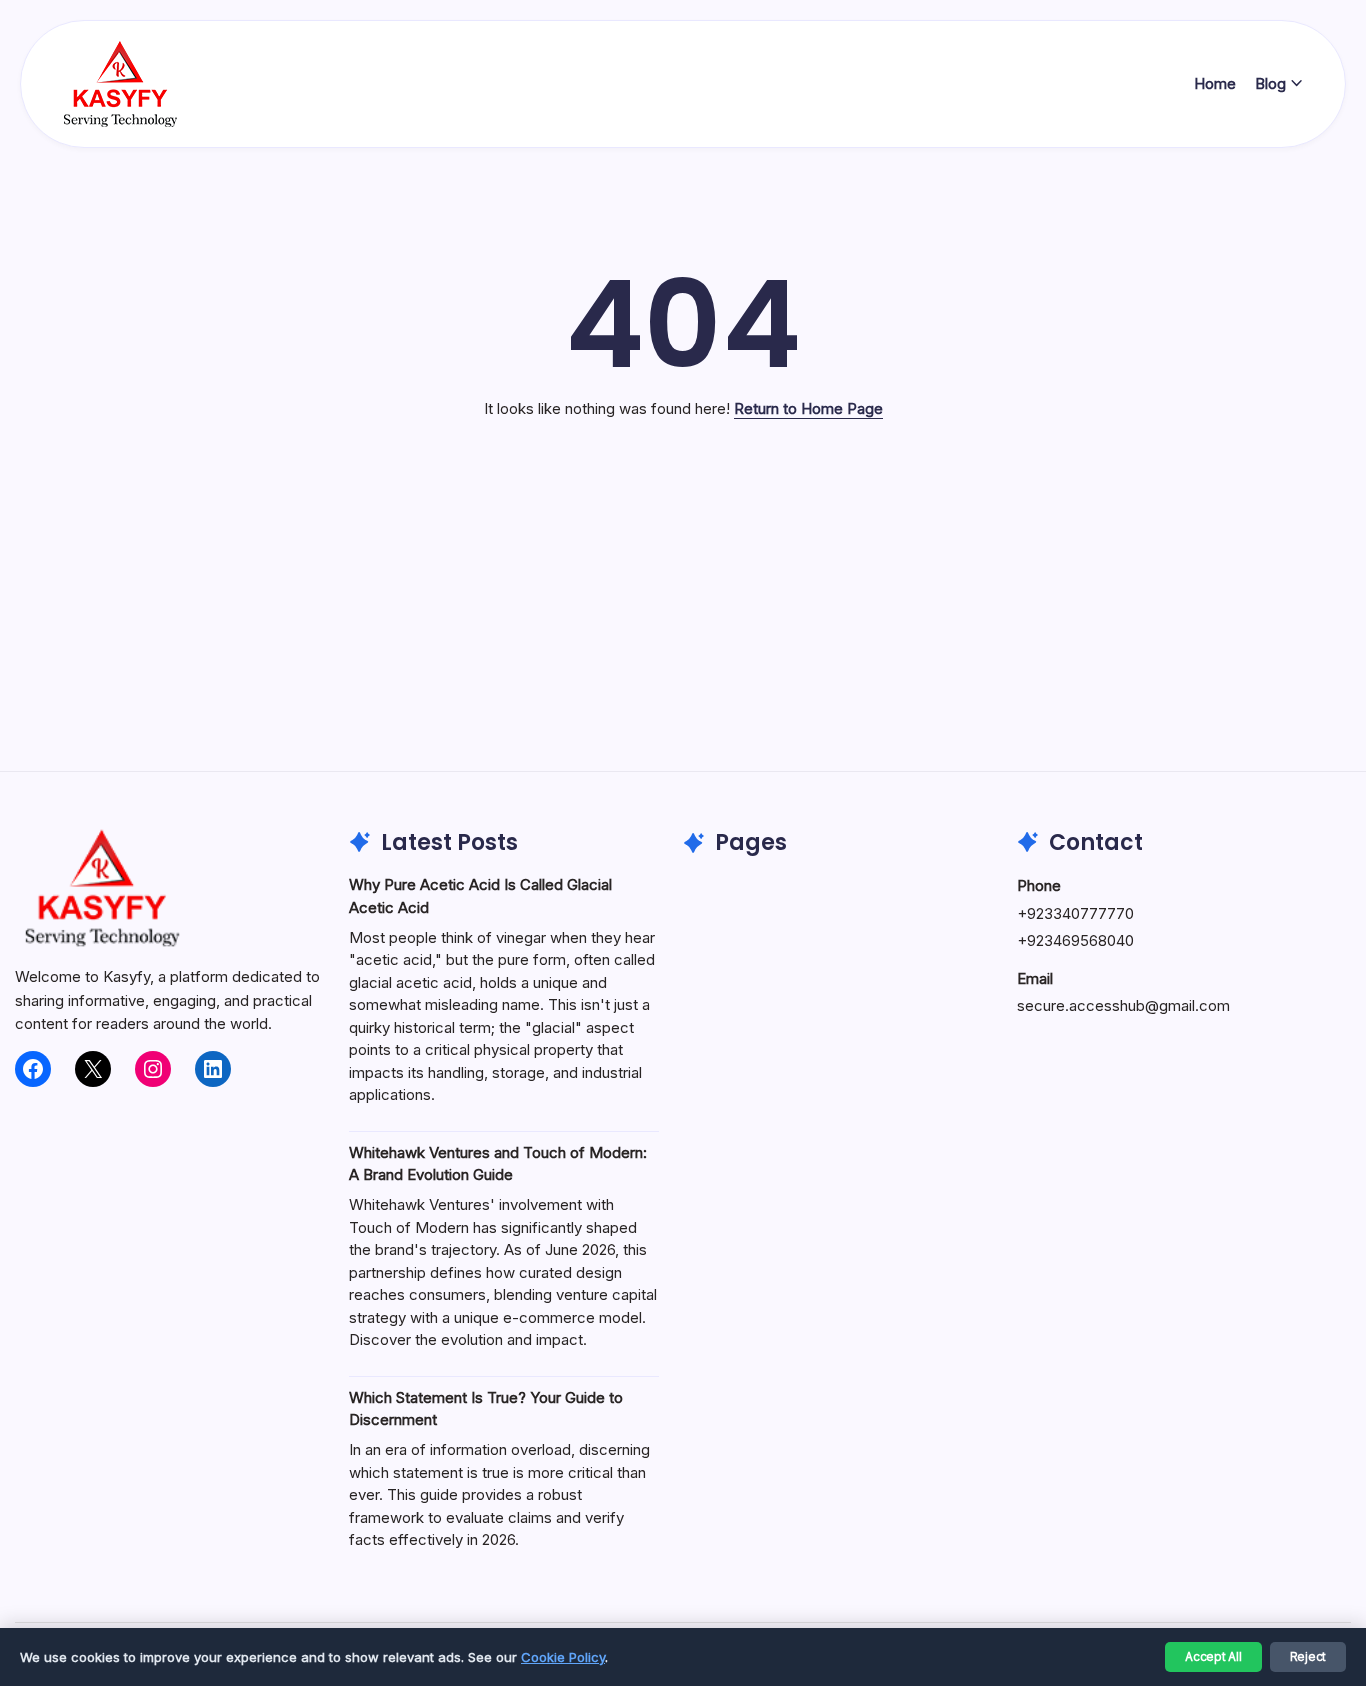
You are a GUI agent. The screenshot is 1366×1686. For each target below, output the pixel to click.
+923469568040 (1075, 940)
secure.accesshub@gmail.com (1123, 1005)
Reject (1308, 1656)
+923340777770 (1075, 913)
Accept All (1213, 1656)
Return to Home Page (808, 408)
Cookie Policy (563, 1657)
